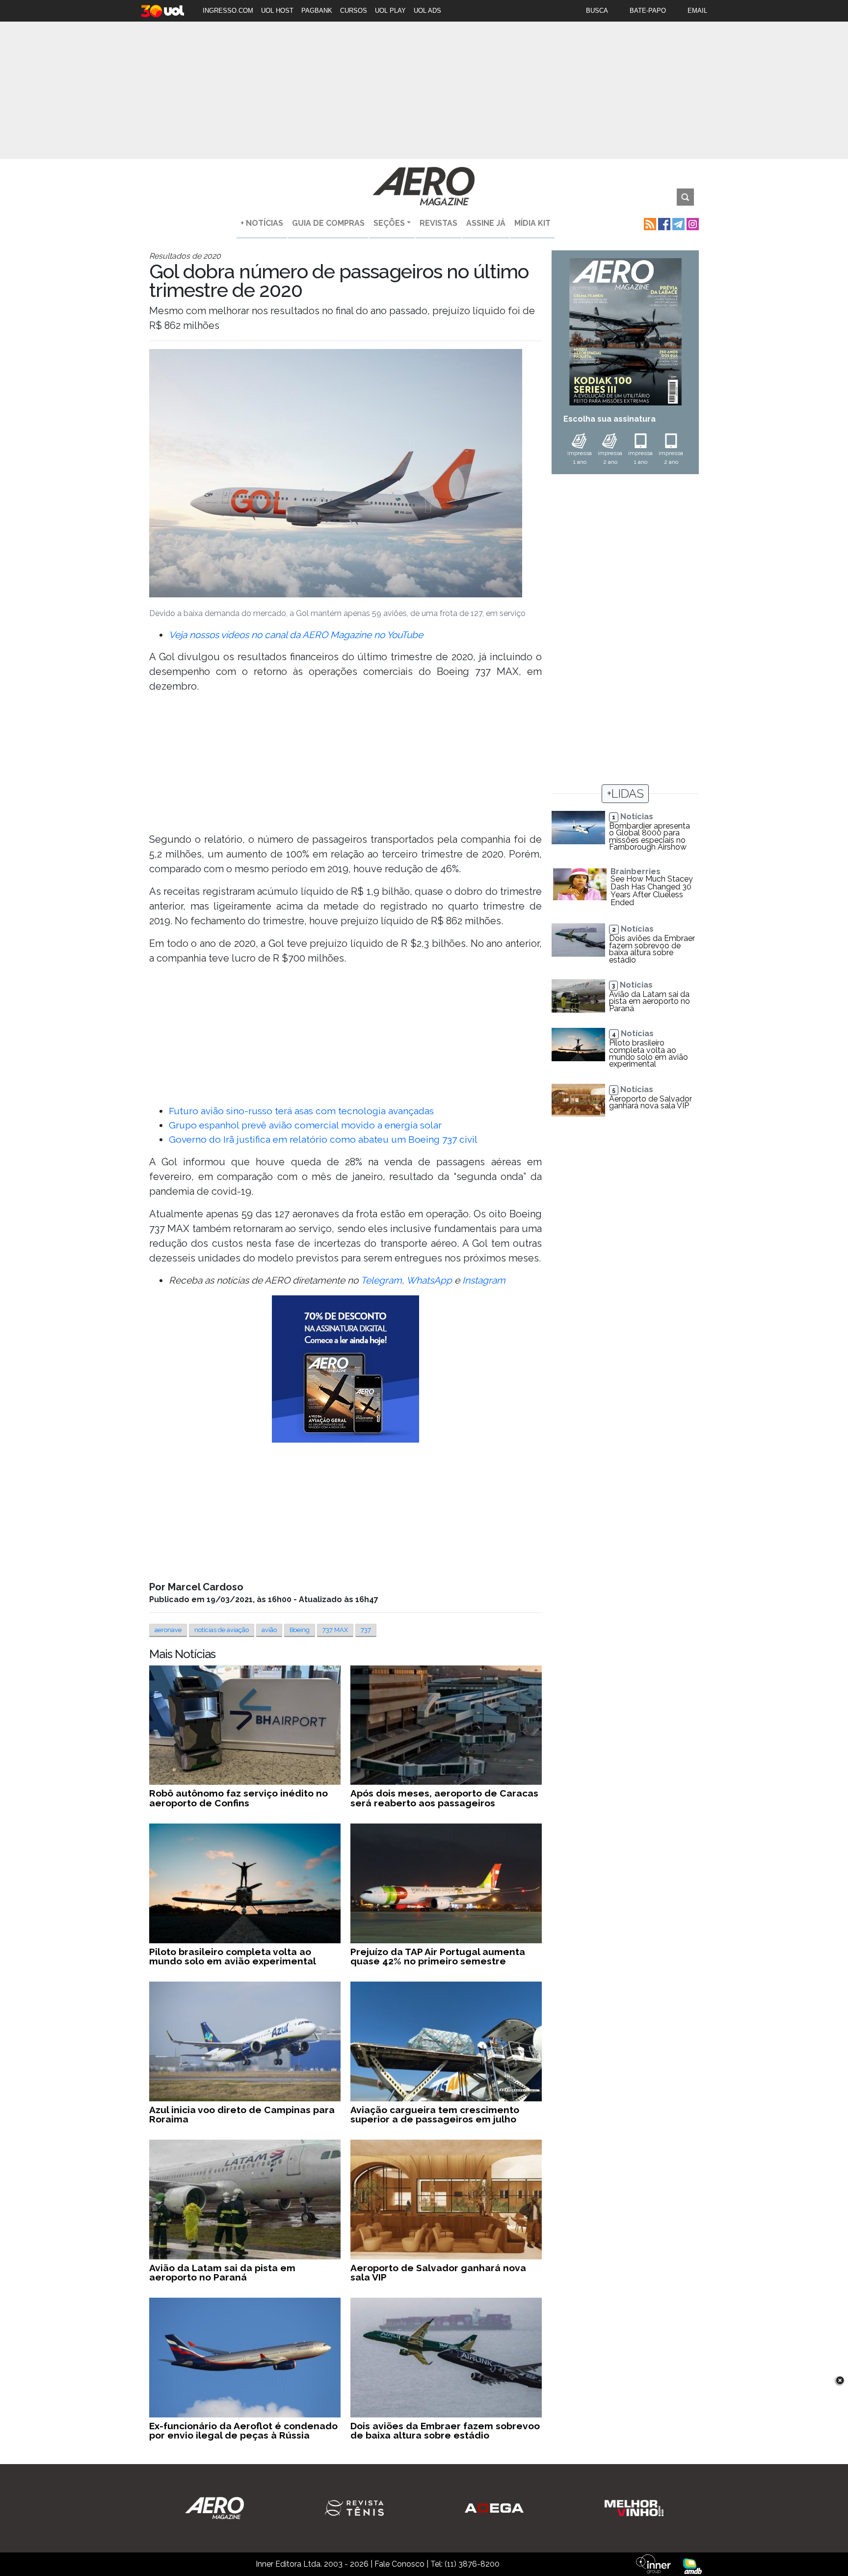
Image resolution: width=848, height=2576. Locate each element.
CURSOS (354, 11)
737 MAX (335, 1630)
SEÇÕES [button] (389, 223)
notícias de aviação (222, 1630)
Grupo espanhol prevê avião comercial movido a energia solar (305, 1125)
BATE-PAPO (648, 11)
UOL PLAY (390, 11)
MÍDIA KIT (532, 223)
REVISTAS (438, 223)
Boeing (300, 1630)
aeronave (168, 1630)
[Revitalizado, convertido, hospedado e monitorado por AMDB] (692, 2565)
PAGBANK (317, 11)
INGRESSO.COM (228, 11)
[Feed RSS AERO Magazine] (649, 223)
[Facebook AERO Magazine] (663, 223)
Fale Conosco (399, 2564)
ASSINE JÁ (486, 223)
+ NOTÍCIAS (262, 223)
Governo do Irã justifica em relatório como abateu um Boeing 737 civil (323, 1139)
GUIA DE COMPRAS (328, 223)
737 (366, 1630)
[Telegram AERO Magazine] (677, 223)
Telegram (381, 1280)
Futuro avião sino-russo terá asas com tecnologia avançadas (301, 1111)
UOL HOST (277, 11)
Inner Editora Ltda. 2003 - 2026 (312, 2564)
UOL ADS (427, 11)
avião (269, 1630)
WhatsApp (429, 1280)
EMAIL (697, 11)
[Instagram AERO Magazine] (692, 223)
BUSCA (597, 11)
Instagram (484, 1280)
